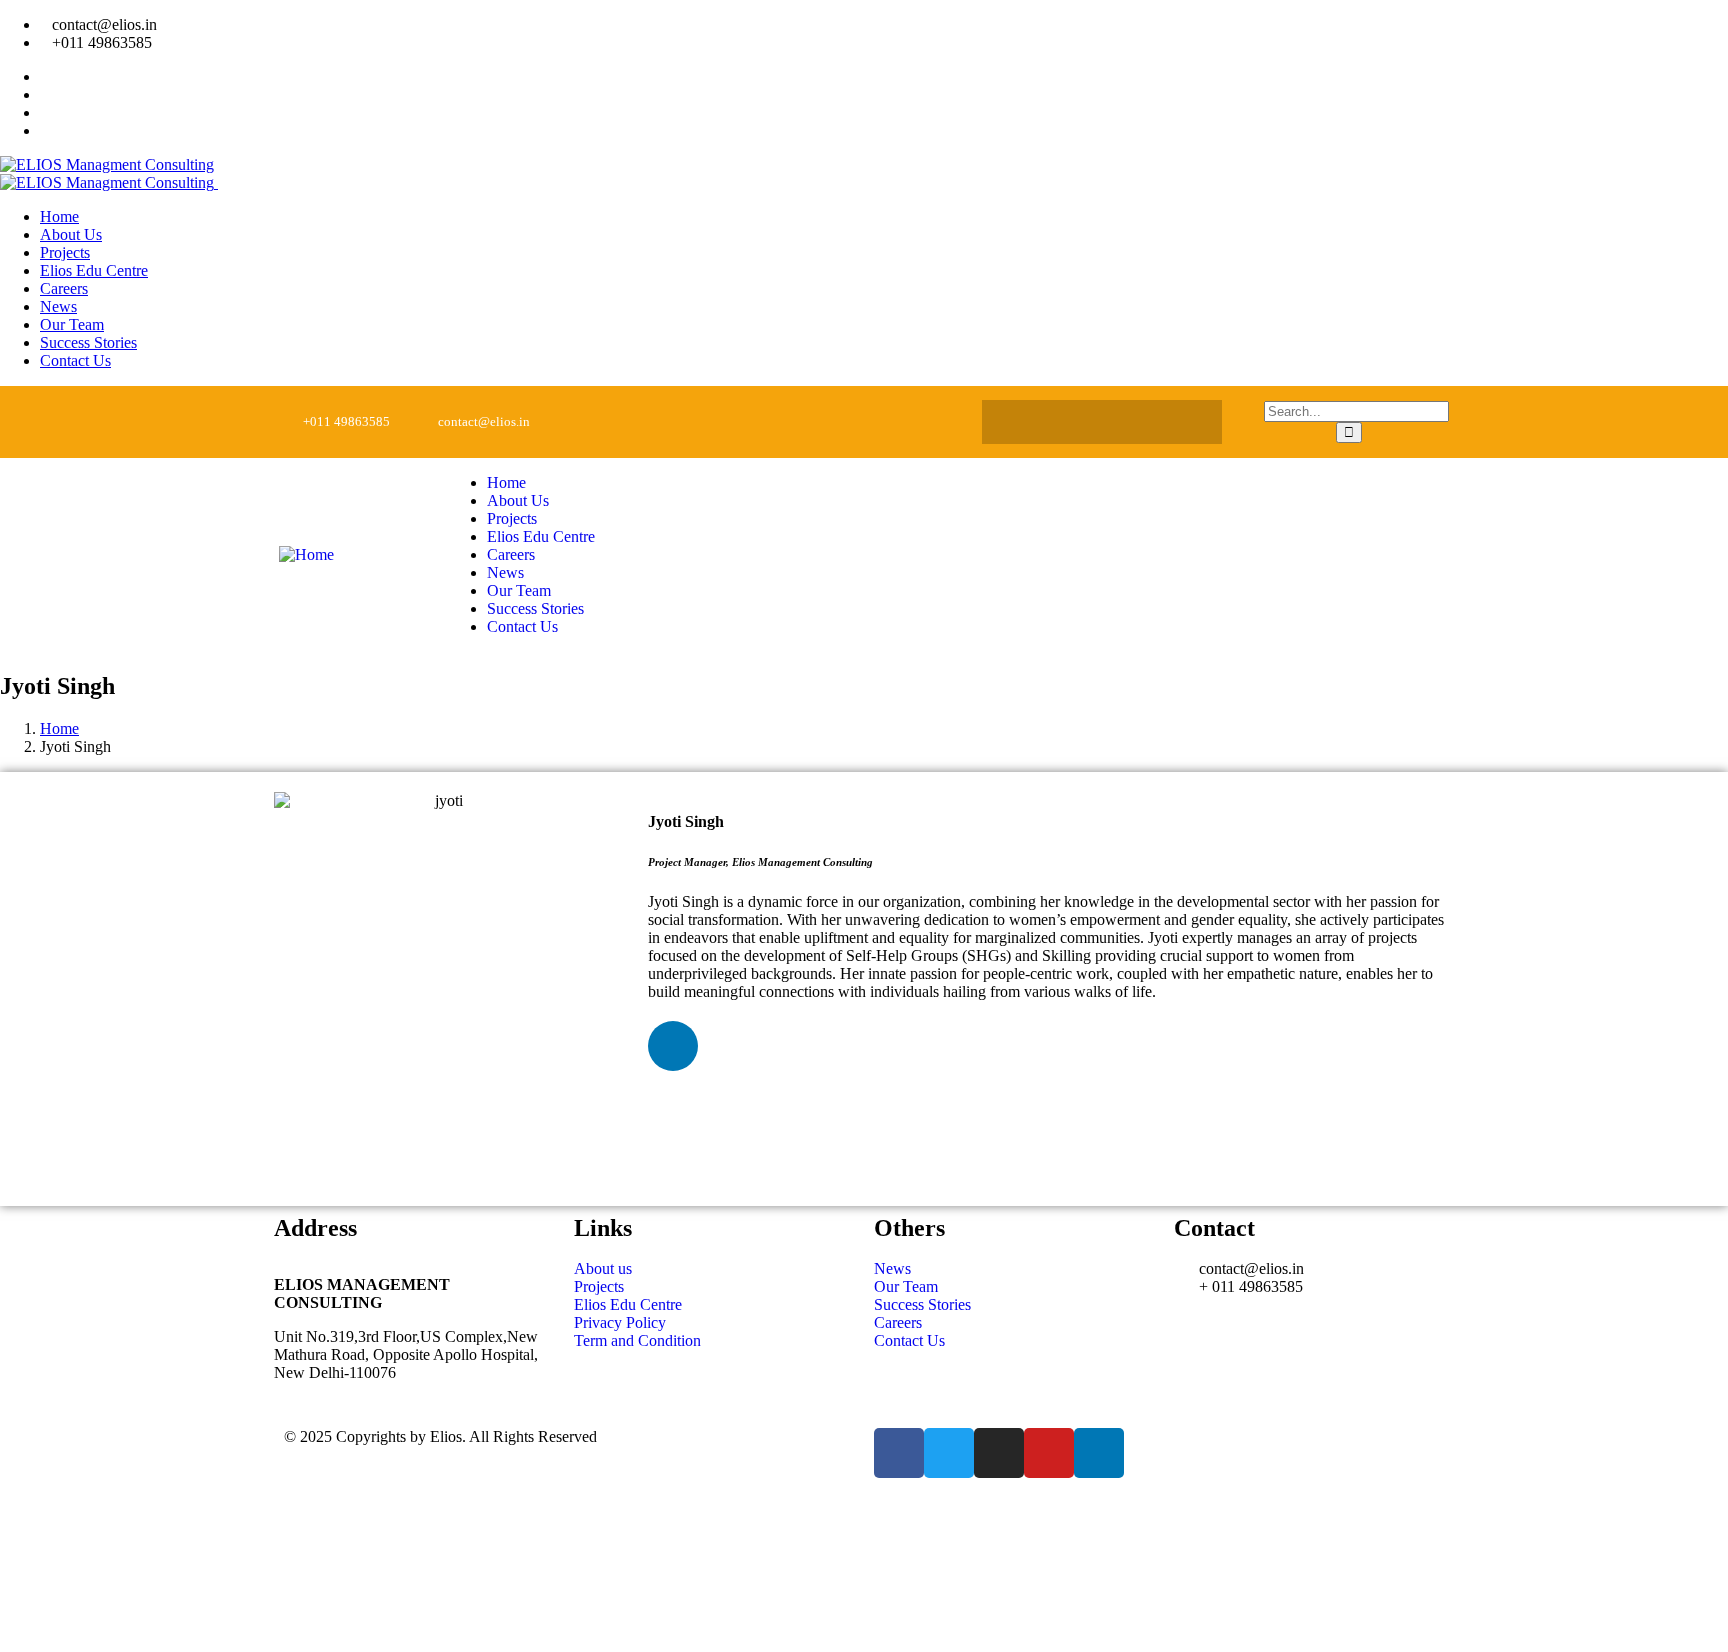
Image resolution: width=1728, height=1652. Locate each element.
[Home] (306, 554)
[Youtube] (1141, 422)
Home (59, 728)
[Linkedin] (1180, 422)
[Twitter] (1063, 422)
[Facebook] (1024, 422)
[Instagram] (1102, 422)
